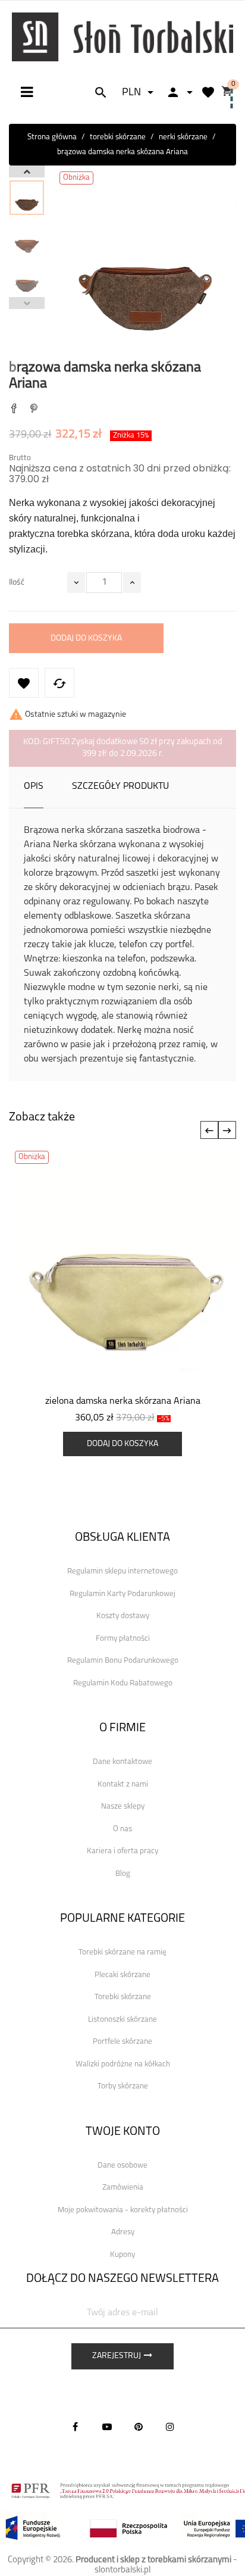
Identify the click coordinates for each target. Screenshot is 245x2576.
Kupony (122, 2255)
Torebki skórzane (123, 1997)
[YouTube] (107, 2427)
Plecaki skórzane (122, 1975)
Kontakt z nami (123, 1785)
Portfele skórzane (122, 2042)
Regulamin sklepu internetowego (122, 1571)
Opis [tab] (34, 786)
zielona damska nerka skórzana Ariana (123, 1401)
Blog (123, 1874)
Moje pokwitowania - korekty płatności (123, 2210)
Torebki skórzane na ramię (122, 1952)
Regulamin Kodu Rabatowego (123, 1683)
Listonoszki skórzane (122, 2020)
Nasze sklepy (123, 1807)
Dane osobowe (122, 2166)
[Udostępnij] (14, 410)
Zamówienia (123, 2188)
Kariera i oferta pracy (122, 1851)
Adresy (123, 2232)
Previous (27, 303)
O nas (122, 1829)
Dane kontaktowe (122, 1762)
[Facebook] (76, 2427)
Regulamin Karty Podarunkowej (122, 1594)
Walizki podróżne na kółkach (123, 2064)
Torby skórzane (123, 2086)
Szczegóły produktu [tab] (120, 786)
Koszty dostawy (123, 1616)
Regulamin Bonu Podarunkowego (123, 1661)
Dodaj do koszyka (86, 638)
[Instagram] (170, 2427)
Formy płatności (123, 1639)
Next (27, 171)
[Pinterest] (34, 410)
